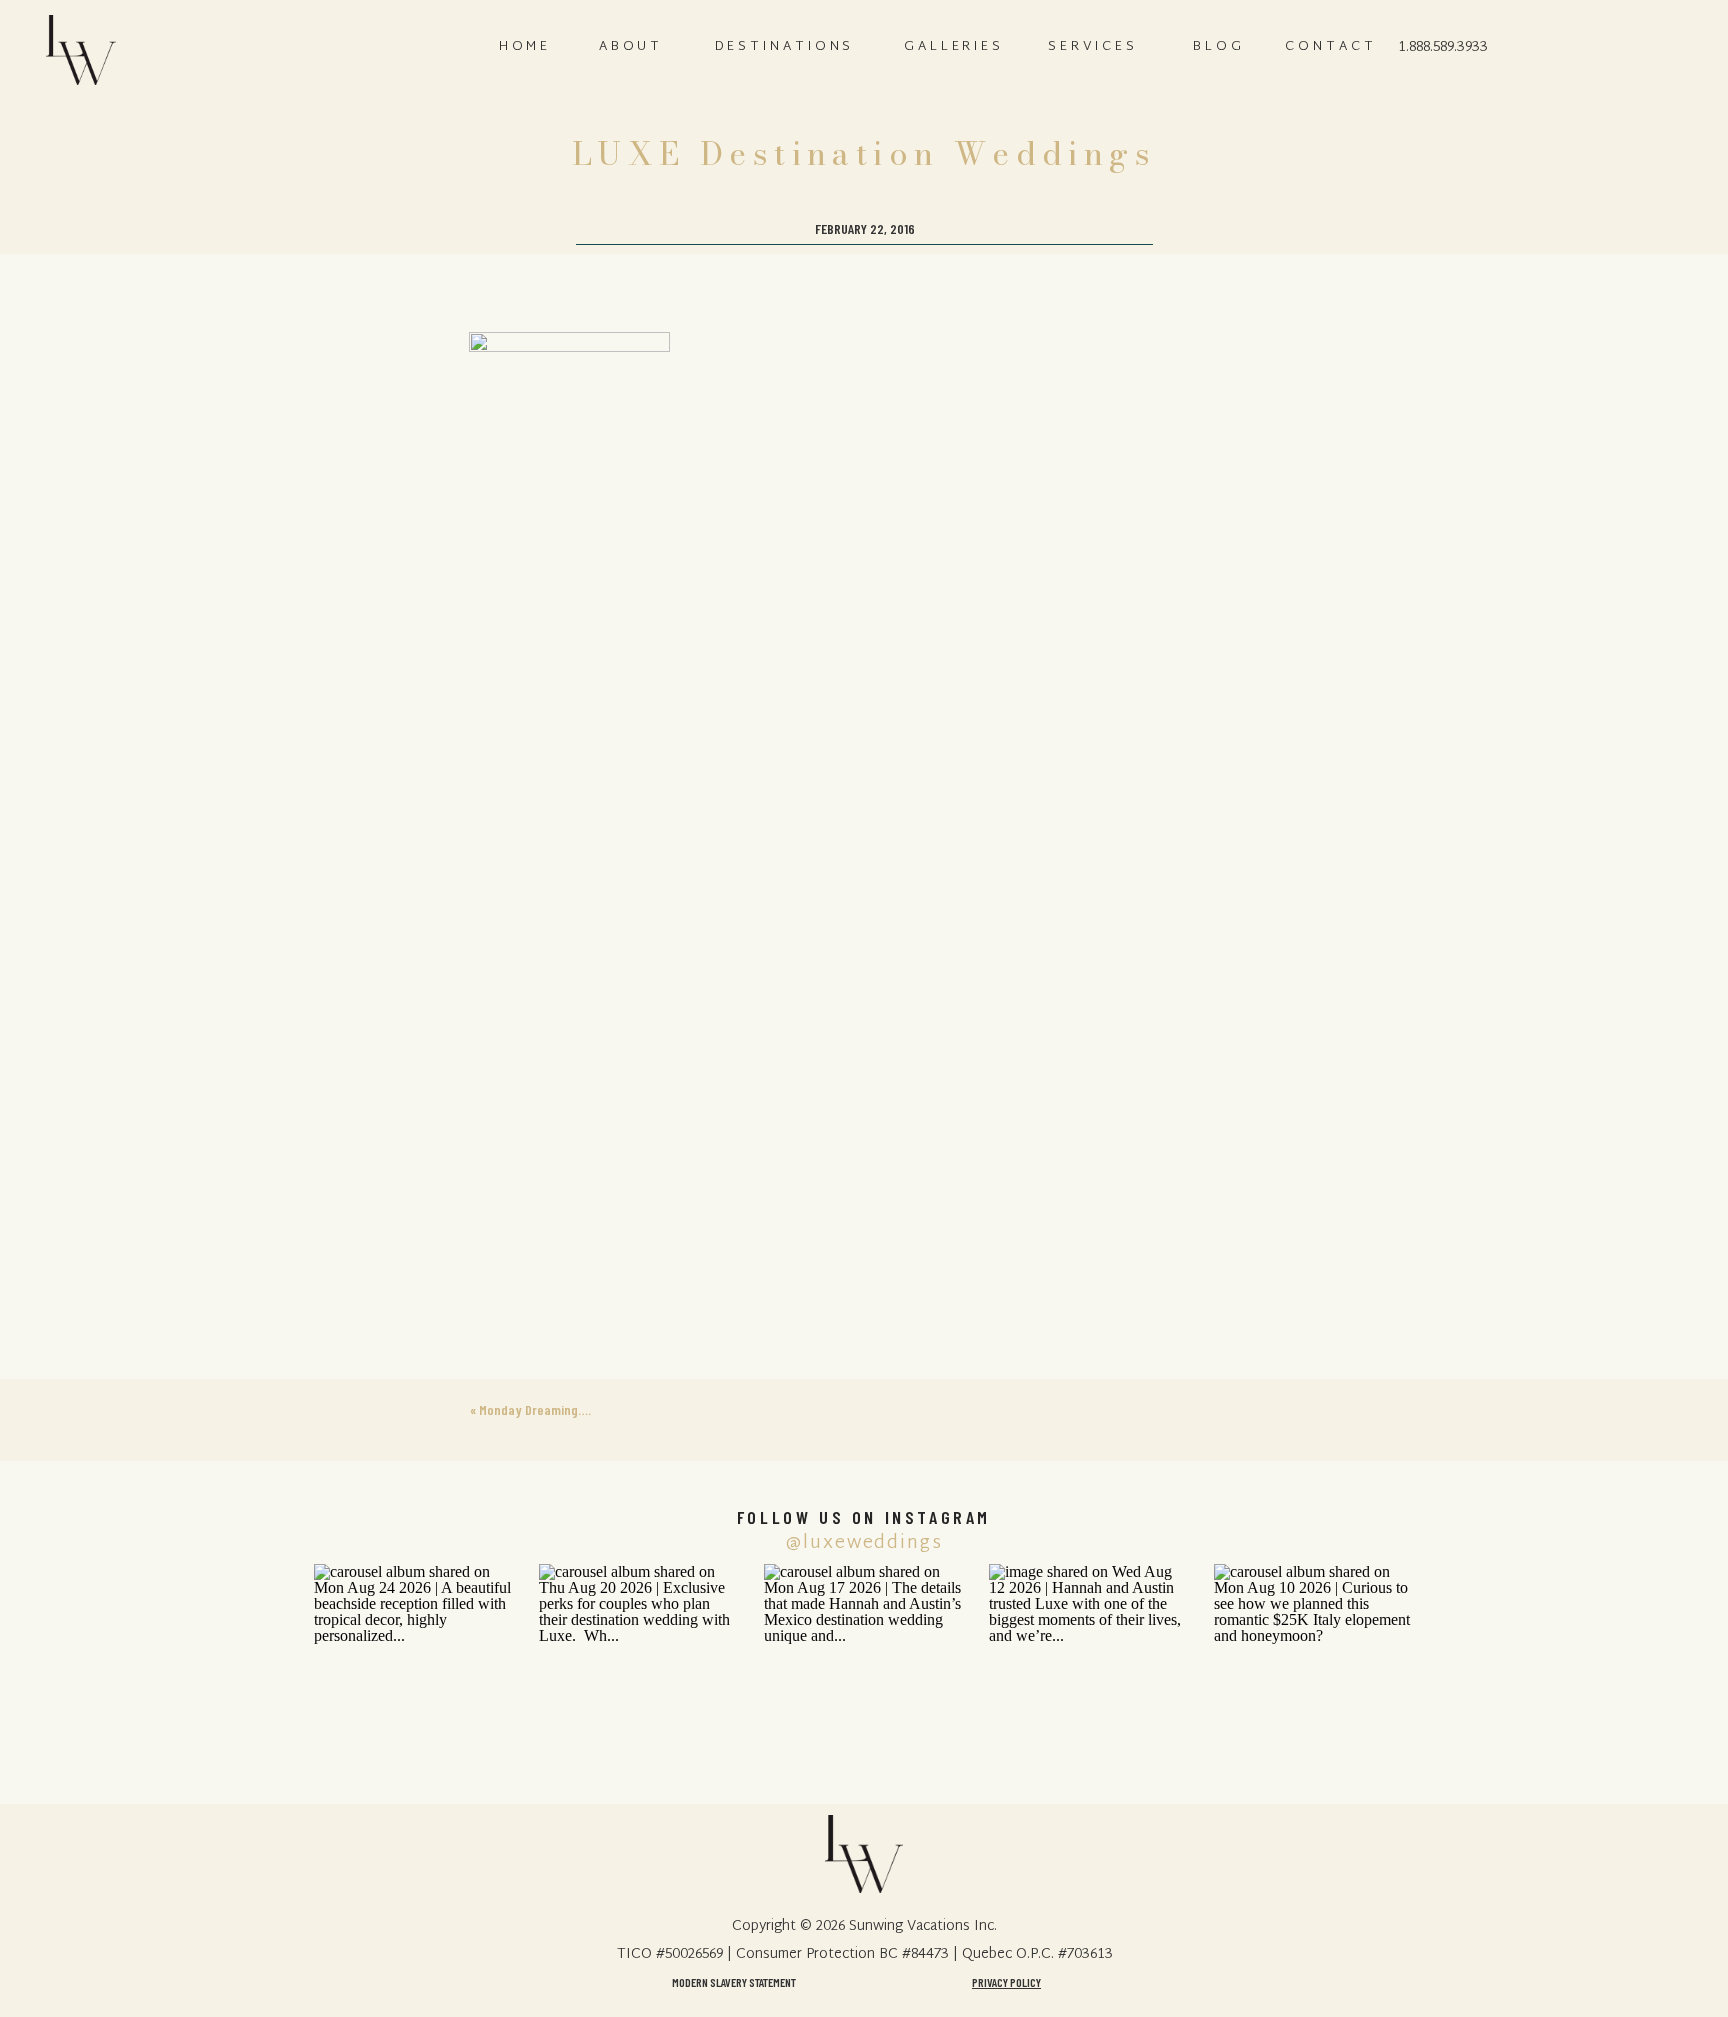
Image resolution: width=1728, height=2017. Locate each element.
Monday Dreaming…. (535, 1409)
